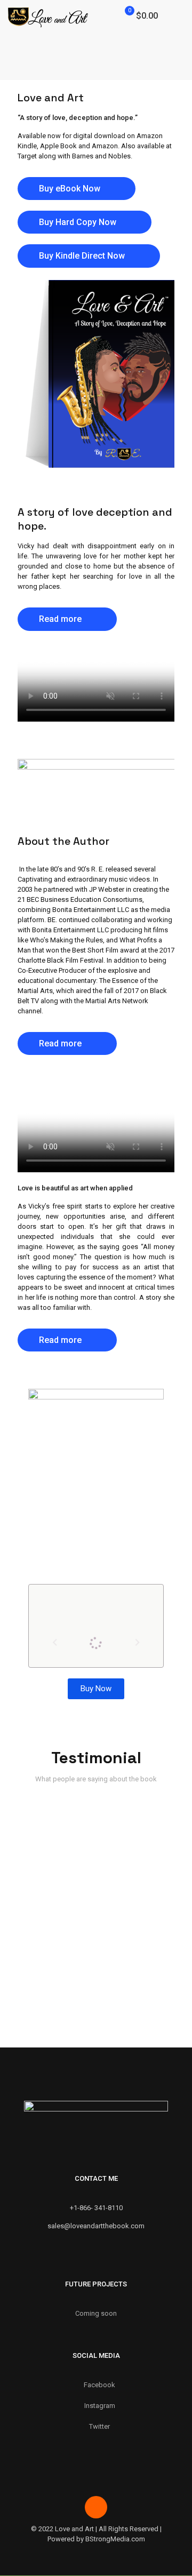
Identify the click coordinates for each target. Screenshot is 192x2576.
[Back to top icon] (96, 2507)
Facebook (99, 2385)
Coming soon (96, 2313)
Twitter (99, 2426)
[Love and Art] (48, 16)
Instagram (100, 2406)
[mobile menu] (178, 16)
